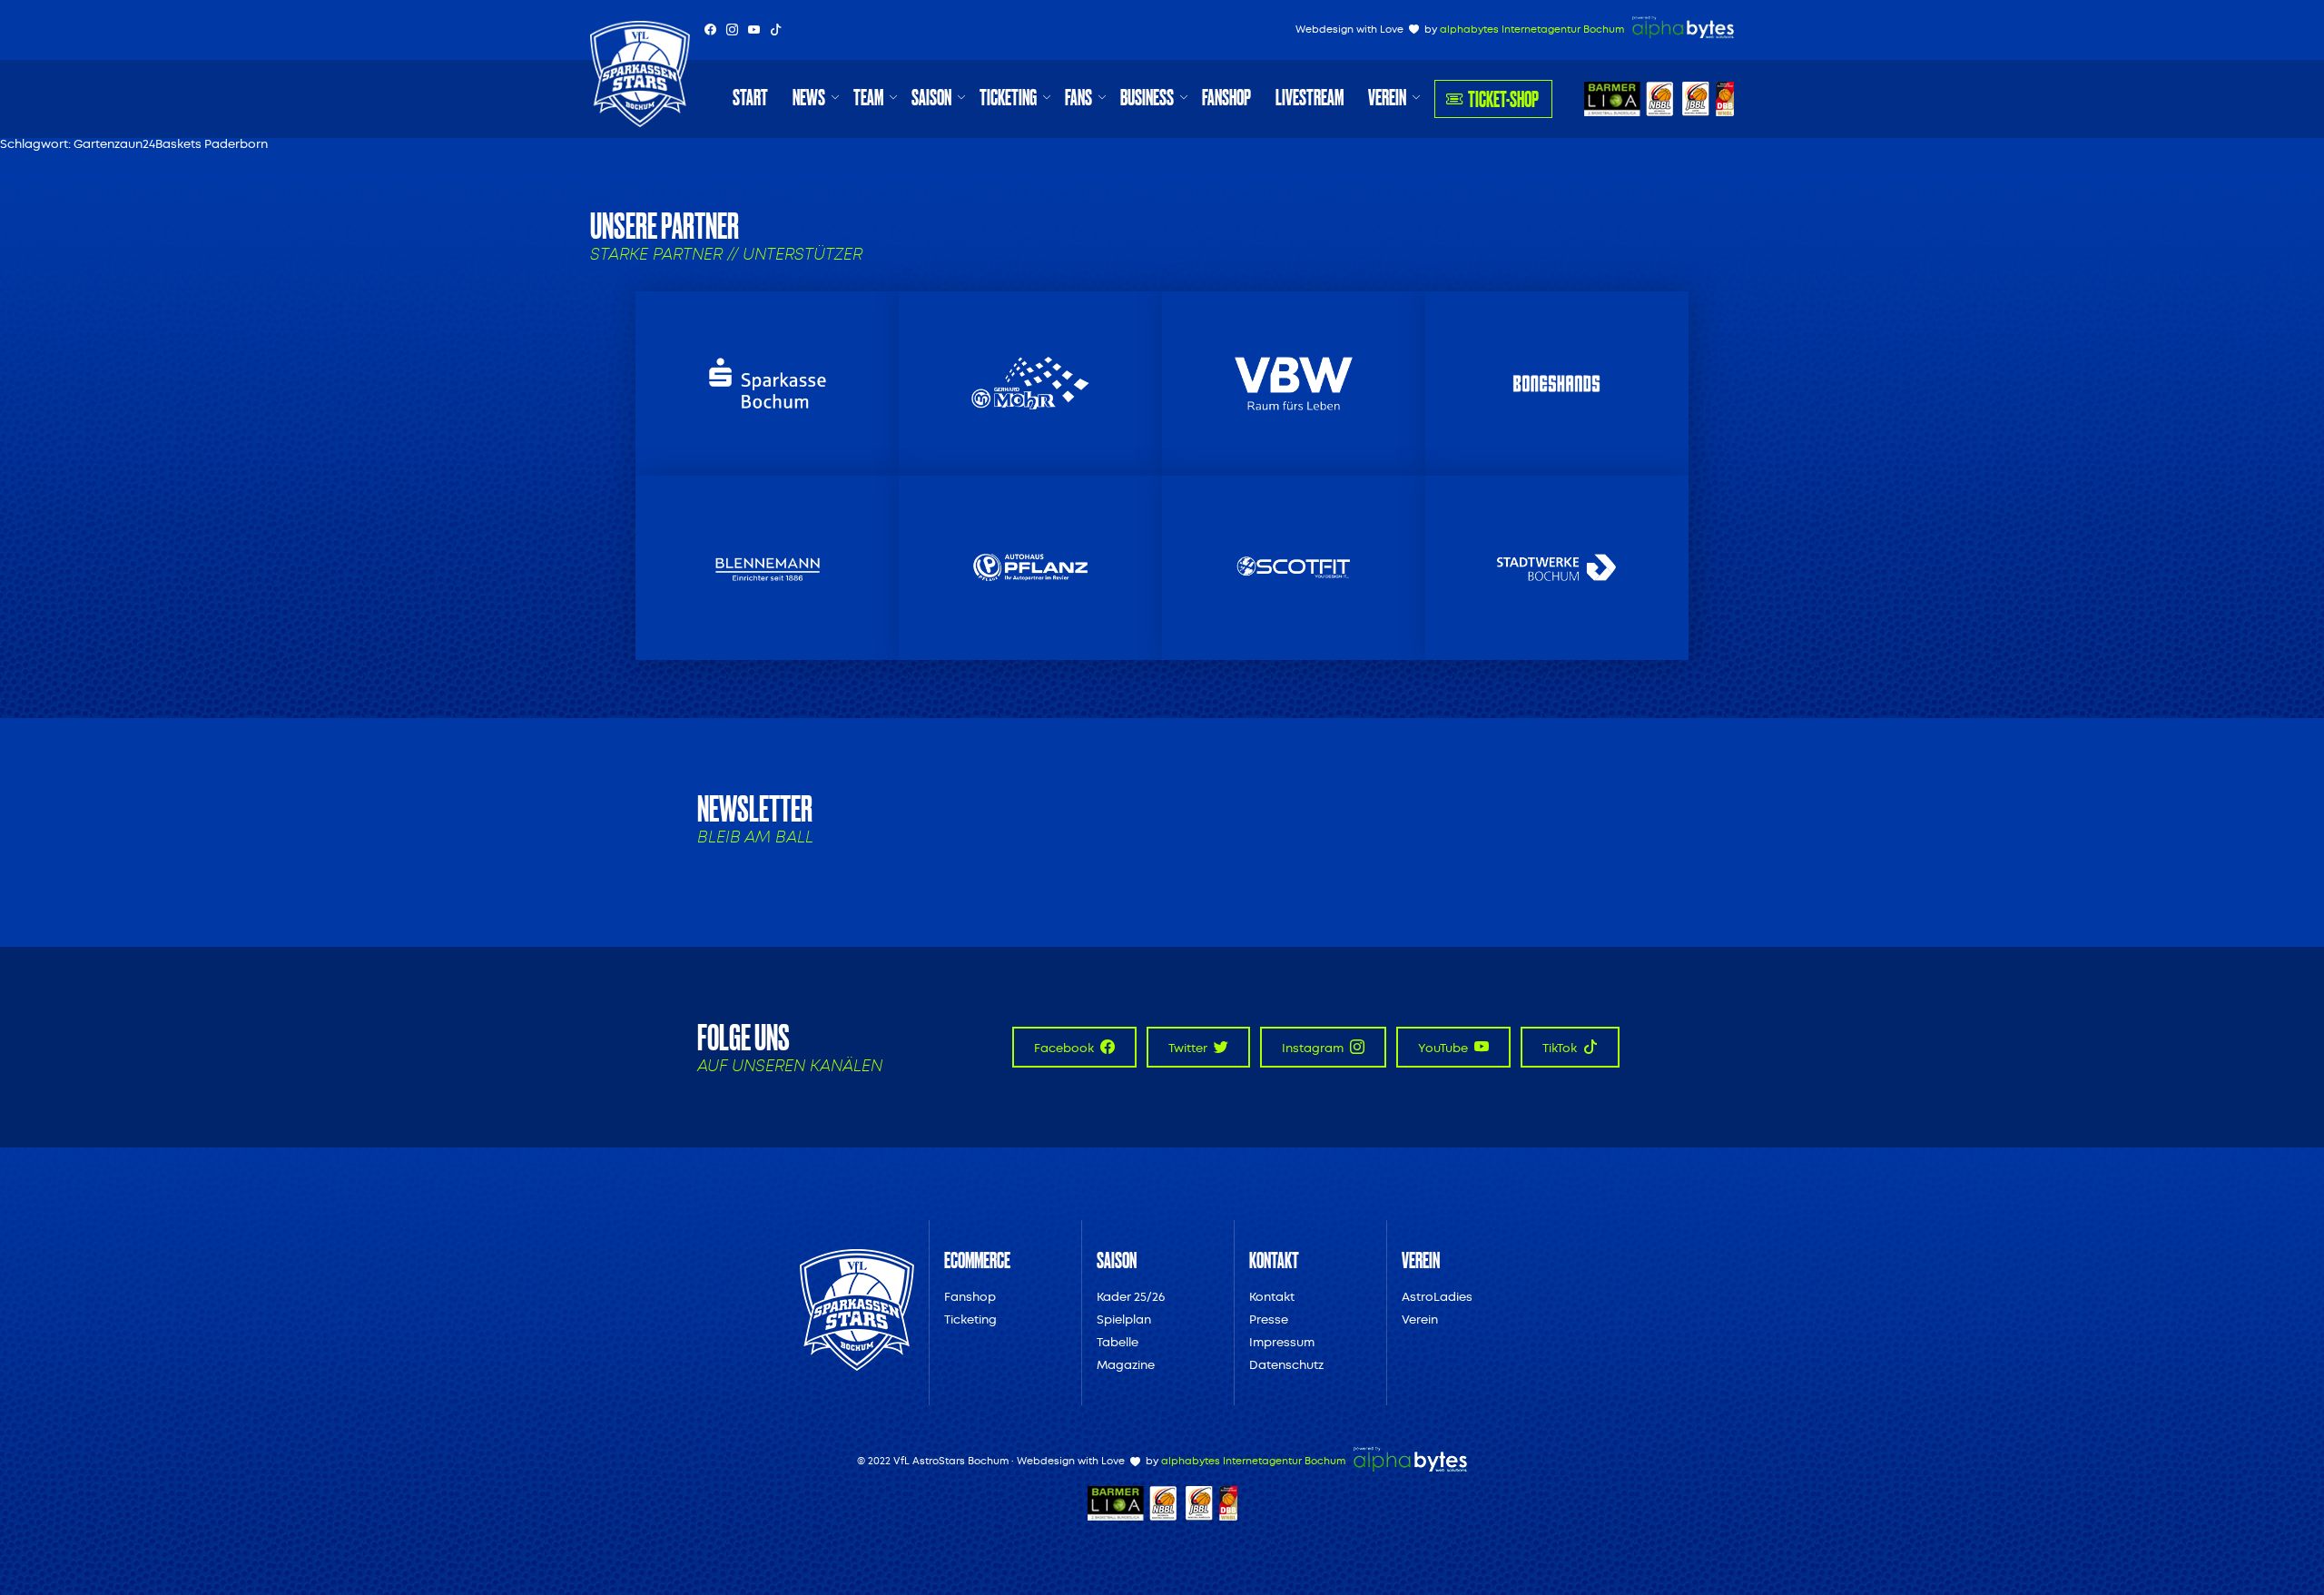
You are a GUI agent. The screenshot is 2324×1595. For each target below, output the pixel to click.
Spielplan (1124, 1319)
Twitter (1189, 1048)
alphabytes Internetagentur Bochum (1532, 30)
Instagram (1314, 1048)
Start (750, 97)
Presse (1269, 1319)
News (809, 97)
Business (1147, 97)
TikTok (1561, 1048)
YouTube (1444, 1048)
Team (868, 97)
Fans (1078, 97)
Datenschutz (1286, 1365)
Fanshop (1226, 97)
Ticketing (1008, 97)
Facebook (1065, 1048)
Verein (1387, 97)
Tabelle (1118, 1342)
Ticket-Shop (1503, 98)
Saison (931, 97)
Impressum (1282, 1342)
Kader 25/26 (1131, 1297)
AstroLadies (1437, 1297)
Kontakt (1272, 1297)
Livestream (1310, 97)
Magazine (1126, 1365)
